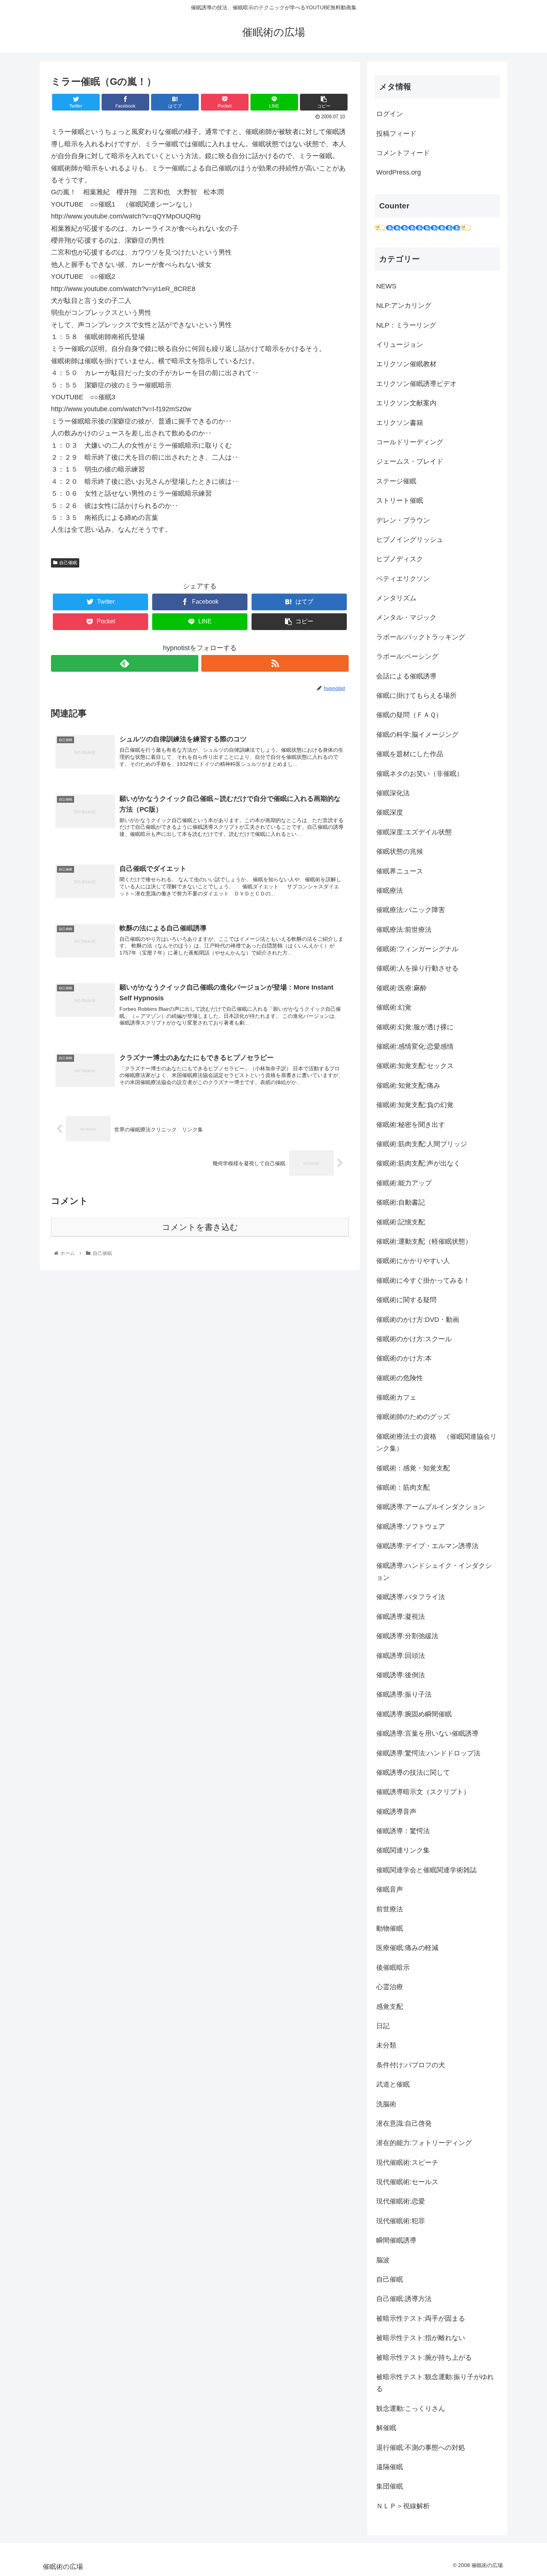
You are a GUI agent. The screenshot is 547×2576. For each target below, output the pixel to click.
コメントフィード (403, 153)
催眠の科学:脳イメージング (417, 735)
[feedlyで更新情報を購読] (125, 663)
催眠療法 (390, 891)
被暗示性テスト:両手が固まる (421, 2318)
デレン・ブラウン (403, 520)
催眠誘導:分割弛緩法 (407, 1636)
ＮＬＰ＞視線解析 (403, 2506)
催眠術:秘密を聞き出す (411, 1125)
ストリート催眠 (400, 501)
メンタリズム (396, 598)
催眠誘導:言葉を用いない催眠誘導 (427, 1733)
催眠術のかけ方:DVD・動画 (418, 1320)
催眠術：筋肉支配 (403, 1487)
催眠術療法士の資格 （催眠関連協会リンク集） (436, 1442)
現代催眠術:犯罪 (401, 2221)
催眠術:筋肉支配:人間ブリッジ (422, 1144)
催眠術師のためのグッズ (413, 1417)
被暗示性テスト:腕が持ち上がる (424, 2358)
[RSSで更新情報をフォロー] (275, 663)
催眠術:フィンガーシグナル (417, 949)
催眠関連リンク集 (403, 1850)
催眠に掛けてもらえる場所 (416, 696)
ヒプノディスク (400, 559)
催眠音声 (390, 1889)
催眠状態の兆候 (400, 851)
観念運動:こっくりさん (411, 2409)
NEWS (386, 286)
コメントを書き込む (200, 1227)
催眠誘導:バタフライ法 (411, 1597)
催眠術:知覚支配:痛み (408, 1086)
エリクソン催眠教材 (406, 364)
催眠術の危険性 (400, 1378)
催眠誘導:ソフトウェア (411, 1527)
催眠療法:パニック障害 (411, 910)
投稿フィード (396, 134)
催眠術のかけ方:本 (404, 1358)
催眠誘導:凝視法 (401, 1617)
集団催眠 (390, 2486)
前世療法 (390, 1909)
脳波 (383, 2260)
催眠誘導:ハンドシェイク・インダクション (434, 1572)
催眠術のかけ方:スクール (414, 1339)
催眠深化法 (393, 793)
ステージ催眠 (396, 481)
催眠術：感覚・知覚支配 (413, 1468)
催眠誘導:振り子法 (404, 1694)
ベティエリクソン (403, 579)
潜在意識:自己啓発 (404, 2123)
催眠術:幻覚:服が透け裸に (415, 1027)
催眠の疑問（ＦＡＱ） (409, 715)
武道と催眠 (393, 2084)
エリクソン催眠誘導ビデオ (416, 384)
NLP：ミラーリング (406, 325)
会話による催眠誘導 (406, 676)
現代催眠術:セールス (407, 2182)
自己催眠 (68, 563)
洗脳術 (386, 2104)
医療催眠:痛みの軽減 (407, 1948)
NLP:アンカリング (404, 306)
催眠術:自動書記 (401, 1202)
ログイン (390, 114)
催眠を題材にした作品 (410, 754)
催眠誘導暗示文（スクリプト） (423, 1792)
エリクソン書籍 (400, 423)
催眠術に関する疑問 (406, 1300)
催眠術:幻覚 (394, 1007)
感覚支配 (390, 2007)
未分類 (386, 2045)
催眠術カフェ (396, 1397)
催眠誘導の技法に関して (413, 1773)
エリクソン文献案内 (406, 403)
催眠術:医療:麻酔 (402, 988)
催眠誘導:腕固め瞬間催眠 (414, 1714)
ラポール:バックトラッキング (421, 637)
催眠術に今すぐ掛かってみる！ (423, 1281)
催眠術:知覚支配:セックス (415, 1066)
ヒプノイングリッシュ (410, 540)
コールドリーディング (410, 442)
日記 (383, 2026)
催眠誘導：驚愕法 (403, 1831)
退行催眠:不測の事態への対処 (421, 2448)
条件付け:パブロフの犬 (411, 2065)
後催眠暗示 (393, 1968)
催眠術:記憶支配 (401, 1222)
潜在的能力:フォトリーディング (424, 2143)
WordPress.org (399, 172)
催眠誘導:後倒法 (401, 1675)
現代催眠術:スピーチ (407, 2163)
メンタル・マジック (406, 617)
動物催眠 (390, 1928)
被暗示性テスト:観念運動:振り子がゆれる (435, 2383)
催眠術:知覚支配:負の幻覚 (415, 1105)
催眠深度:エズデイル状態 (414, 832)
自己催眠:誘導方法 (404, 2299)
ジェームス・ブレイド (410, 461)
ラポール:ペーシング (407, 656)
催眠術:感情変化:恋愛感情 (415, 1046)
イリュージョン (400, 345)
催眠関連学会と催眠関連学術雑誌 (426, 1870)
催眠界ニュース (400, 871)
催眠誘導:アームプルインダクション (431, 1507)
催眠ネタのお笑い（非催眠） (420, 774)
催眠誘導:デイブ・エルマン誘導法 (427, 1546)
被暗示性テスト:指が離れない (421, 2338)
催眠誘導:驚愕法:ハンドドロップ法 (428, 1753)
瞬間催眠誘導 (396, 2240)
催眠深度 (390, 812)
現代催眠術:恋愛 (401, 2201)
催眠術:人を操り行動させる (417, 968)
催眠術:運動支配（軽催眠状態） (424, 1241)
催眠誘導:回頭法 (401, 1656)
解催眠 (386, 2428)
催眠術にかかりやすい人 (413, 1261)
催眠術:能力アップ (404, 1183)
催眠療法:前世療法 (404, 930)
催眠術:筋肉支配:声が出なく (418, 1163)
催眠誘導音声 (396, 1812)
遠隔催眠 (390, 2467)
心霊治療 (390, 1987)
